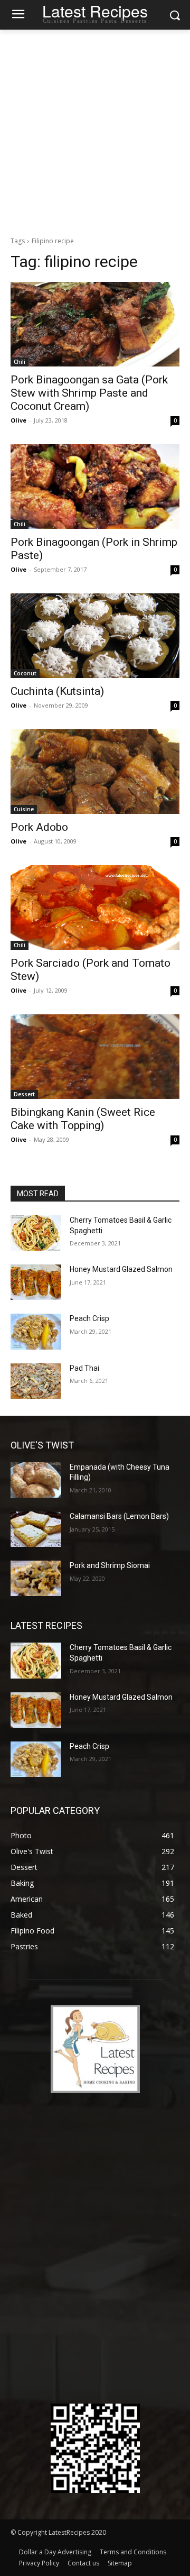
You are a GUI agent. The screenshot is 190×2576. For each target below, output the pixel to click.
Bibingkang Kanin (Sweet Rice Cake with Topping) (83, 1119)
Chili (20, 362)
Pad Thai (84, 1368)
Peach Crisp (89, 1318)
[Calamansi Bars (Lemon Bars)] (36, 1529)
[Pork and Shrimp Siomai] (36, 1578)
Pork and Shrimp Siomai (110, 1565)
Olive (18, 420)
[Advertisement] (95, 130)
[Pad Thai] (36, 1381)
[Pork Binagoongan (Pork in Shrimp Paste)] (95, 487)
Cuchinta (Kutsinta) (57, 691)
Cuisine (24, 809)
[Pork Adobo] (95, 772)
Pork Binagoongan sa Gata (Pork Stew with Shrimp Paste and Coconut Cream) (89, 393)
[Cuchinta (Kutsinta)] (95, 636)
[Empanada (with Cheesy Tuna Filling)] (36, 1480)
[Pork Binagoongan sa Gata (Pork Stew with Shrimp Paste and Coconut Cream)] (95, 324)
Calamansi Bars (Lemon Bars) (119, 1516)
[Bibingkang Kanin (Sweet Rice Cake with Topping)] (95, 1057)
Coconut (25, 673)
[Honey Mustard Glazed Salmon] (36, 1282)
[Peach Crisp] (36, 1331)
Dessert (24, 1094)
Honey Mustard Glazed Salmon (121, 1269)
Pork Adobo (39, 827)
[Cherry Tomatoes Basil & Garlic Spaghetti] (36, 1233)
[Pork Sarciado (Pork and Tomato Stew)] (95, 907)
